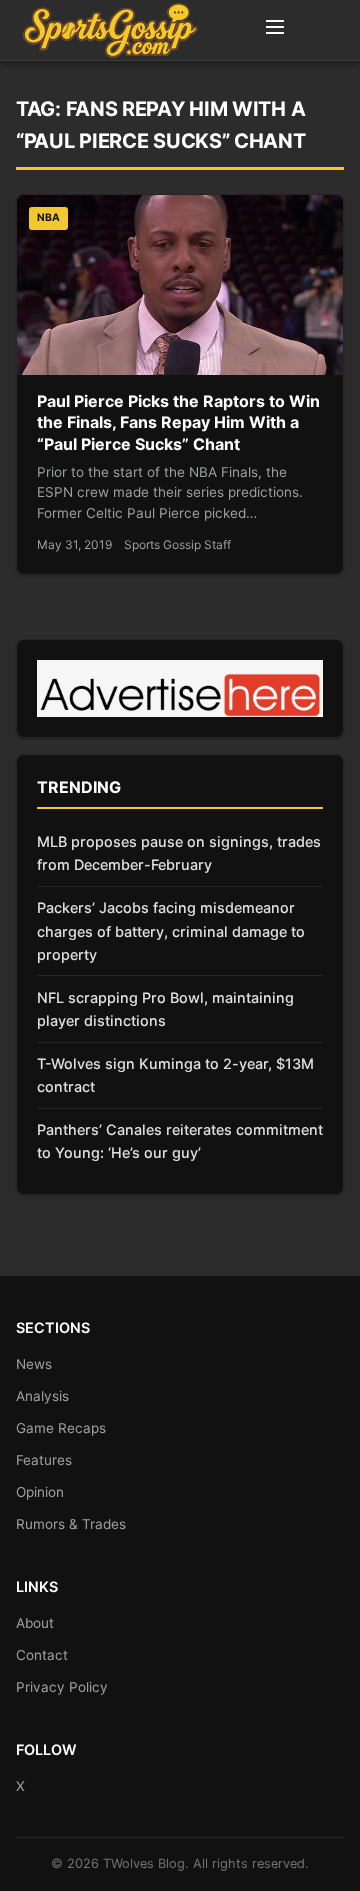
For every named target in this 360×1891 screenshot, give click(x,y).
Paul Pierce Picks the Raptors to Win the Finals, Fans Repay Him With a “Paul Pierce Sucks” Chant (178, 422)
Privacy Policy (62, 1687)
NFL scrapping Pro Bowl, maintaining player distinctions (165, 1009)
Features (44, 1460)
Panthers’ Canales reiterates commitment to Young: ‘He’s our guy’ (180, 1141)
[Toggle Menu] (275, 30)
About (35, 1623)
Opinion (40, 1492)
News (34, 1364)
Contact (42, 1655)
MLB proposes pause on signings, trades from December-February (179, 853)
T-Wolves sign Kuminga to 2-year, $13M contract (175, 1075)
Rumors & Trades (71, 1524)
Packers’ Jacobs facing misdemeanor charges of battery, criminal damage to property (171, 930)
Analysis (42, 1396)
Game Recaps (61, 1428)
